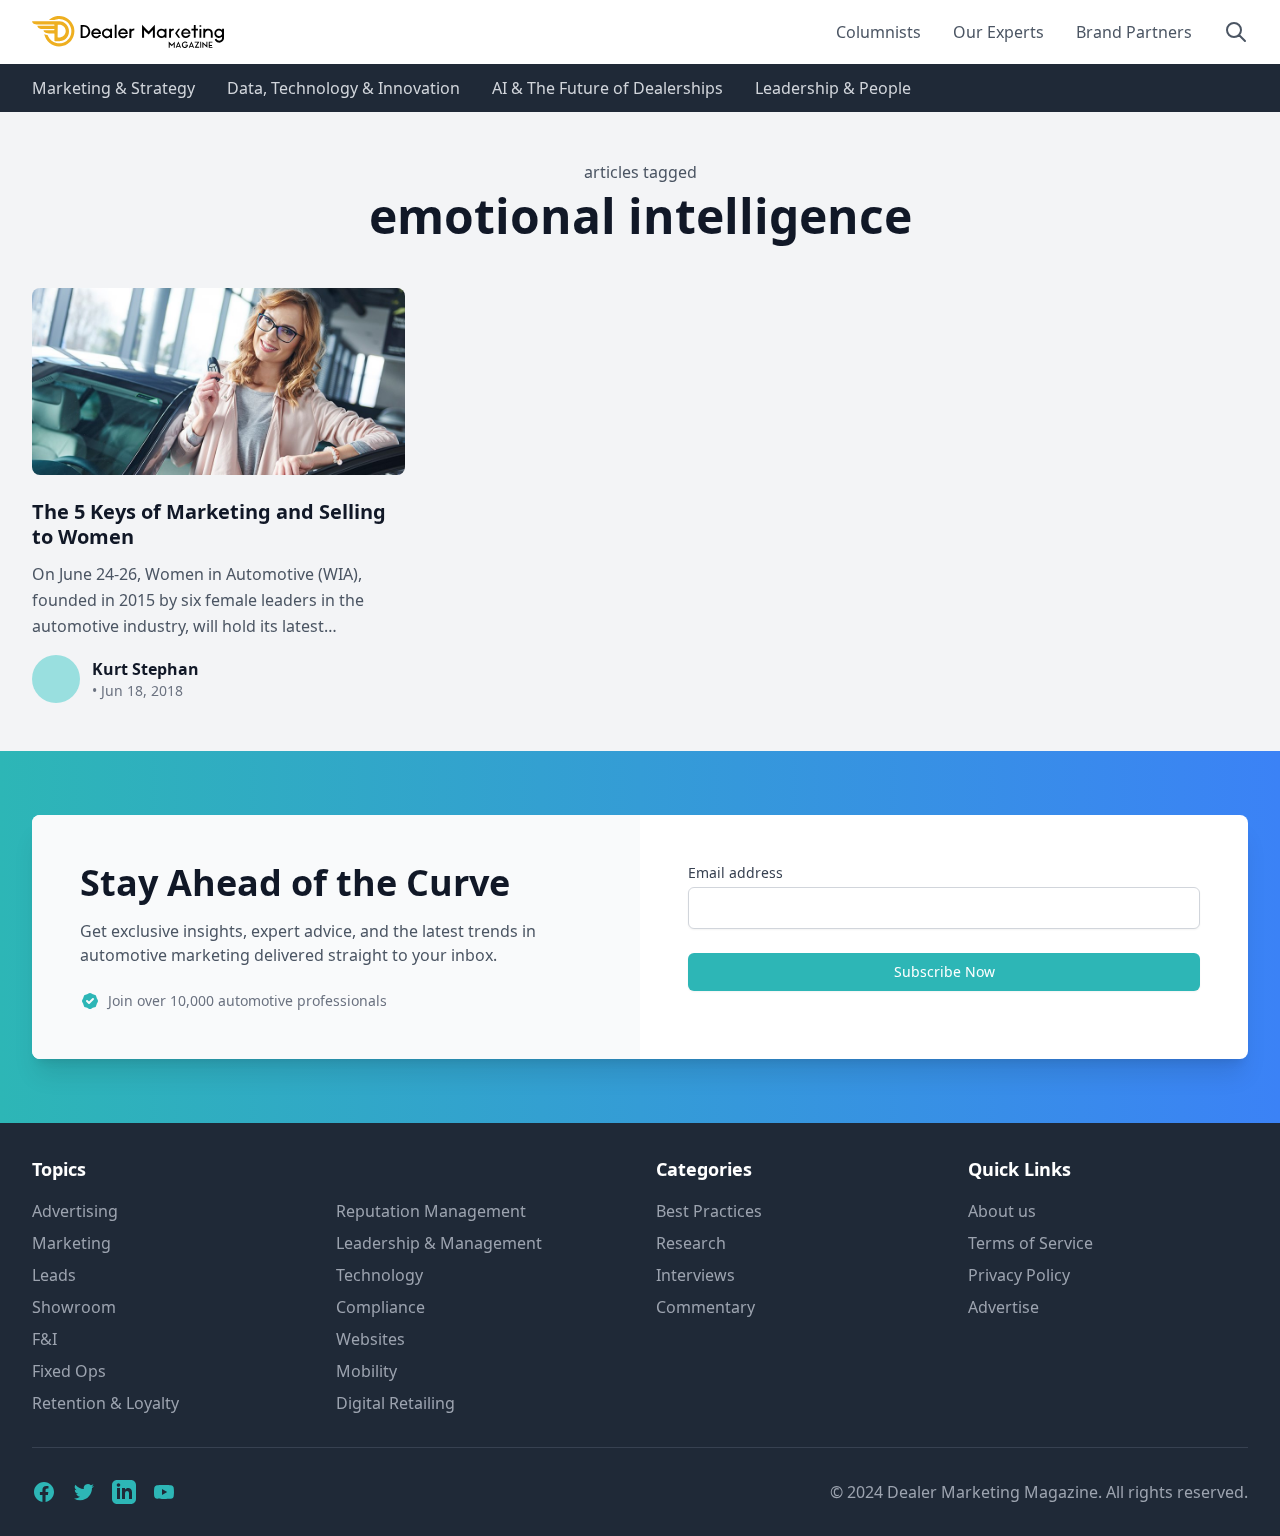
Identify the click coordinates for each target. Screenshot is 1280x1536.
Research (691, 1243)
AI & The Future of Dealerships (607, 88)
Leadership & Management (439, 1243)
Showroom (74, 1307)
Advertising (75, 1211)
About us (1002, 1211)
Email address (735, 872)
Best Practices (709, 1211)
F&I (44, 1339)
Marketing (71, 1243)
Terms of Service (1030, 1243)
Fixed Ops (69, 1371)
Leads (54, 1275)
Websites (370, 1339)
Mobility (366, 1371)
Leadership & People (833, 88)
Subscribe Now (944, 971)
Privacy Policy (1019, 1275)
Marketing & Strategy (113, 88)
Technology (379, 1275)
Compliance (380, 1307)
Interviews (695, 1275)
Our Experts (998, 32)
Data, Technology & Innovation (343, 88)
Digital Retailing (395, 1403)
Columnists (878, 32)
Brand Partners (1134, 32)
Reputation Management (431, 1211)
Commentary (705, 1307)
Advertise (1003, 1307)
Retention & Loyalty (105, 1403)
